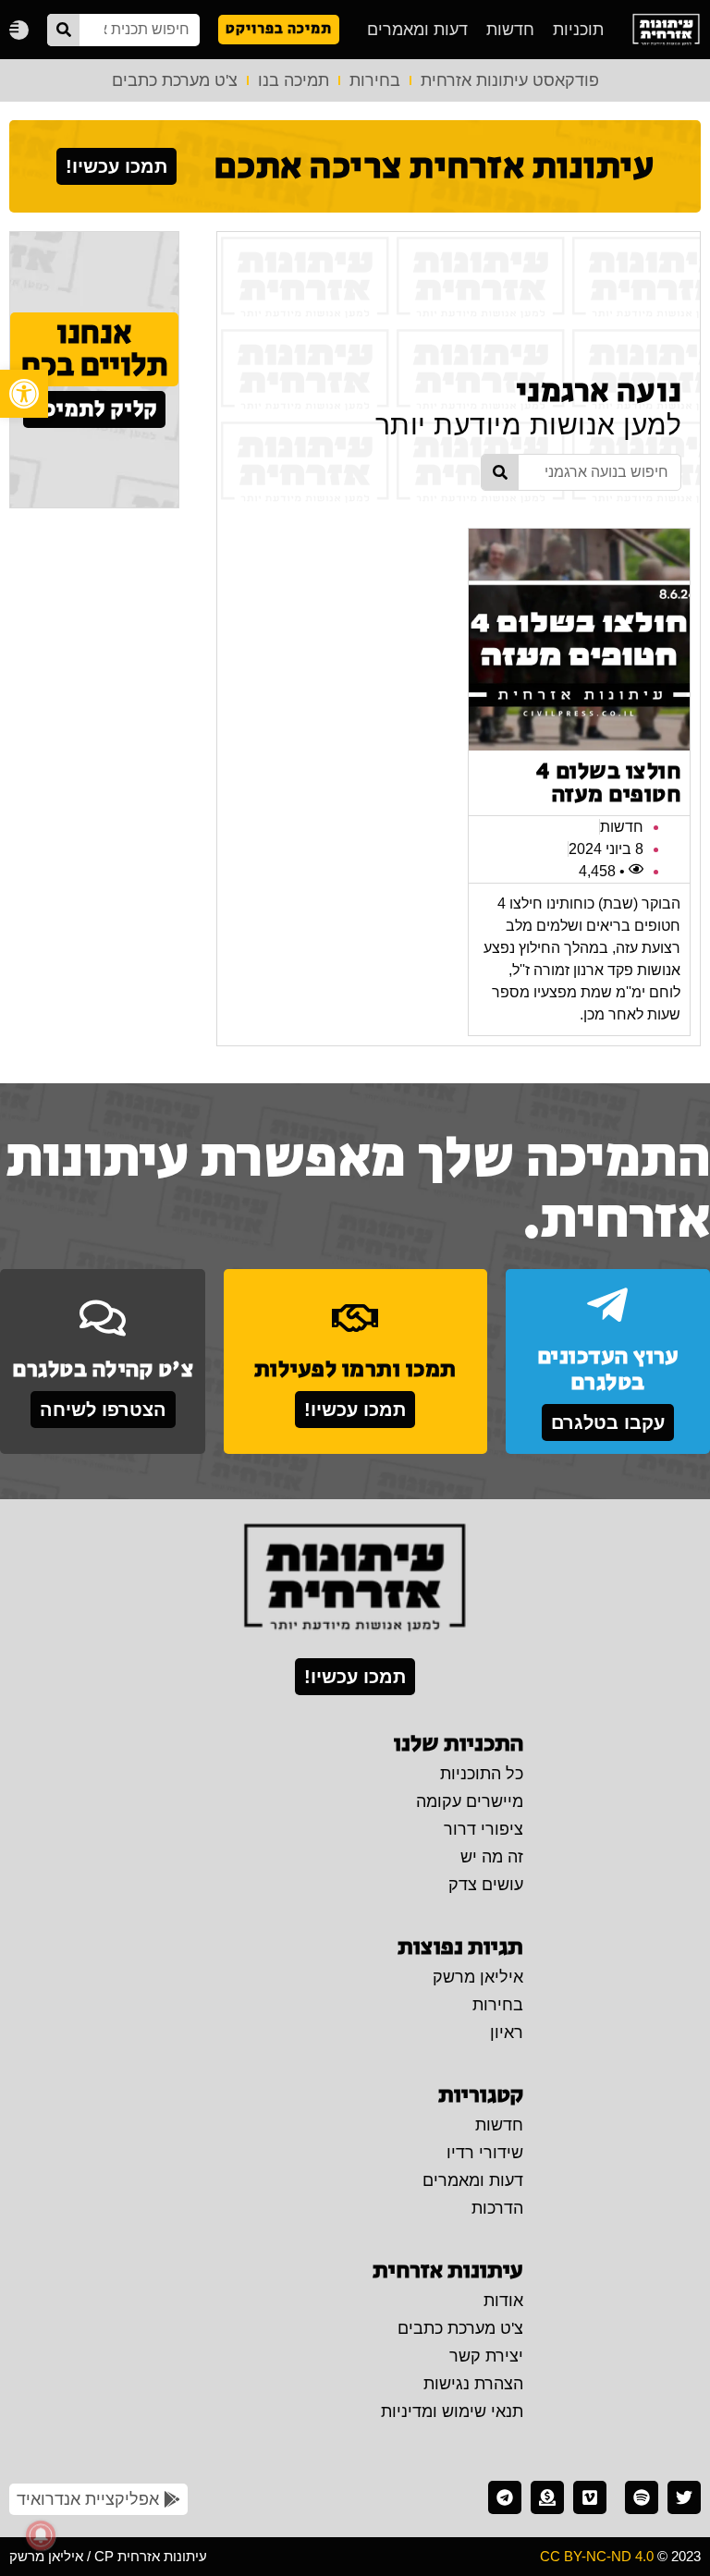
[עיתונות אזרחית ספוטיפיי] (642, 2497)
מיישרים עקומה (470, 1801)
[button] (24, 394)
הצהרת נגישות (473, 2384)
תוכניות (578, 30)
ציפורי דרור (484, 1829)
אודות (503, 2301)
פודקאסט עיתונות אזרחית (510, 80)
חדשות (510, 30)
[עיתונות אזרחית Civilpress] (355, 1579)
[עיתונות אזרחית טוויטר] (684, 2497)
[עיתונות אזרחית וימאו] (590, 2497)
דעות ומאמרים (417, 30)
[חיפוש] (63, 30)
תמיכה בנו (294, 80)
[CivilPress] (666, 30)
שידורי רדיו (485, 2153)
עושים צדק (486, 1885)
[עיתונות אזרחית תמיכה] (547, 2497)
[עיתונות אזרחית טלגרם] (505, 2497)
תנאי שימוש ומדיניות (452, 2411)
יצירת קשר (486, 2356)
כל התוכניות (482, 1774)
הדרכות (497, 2208)
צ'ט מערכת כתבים (175, 80)
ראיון (507, 2033)
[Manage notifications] (41, 2535)
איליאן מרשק (478, 1977)
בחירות (375, 80)
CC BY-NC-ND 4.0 (597, 2556)
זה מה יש (492, 1857)
